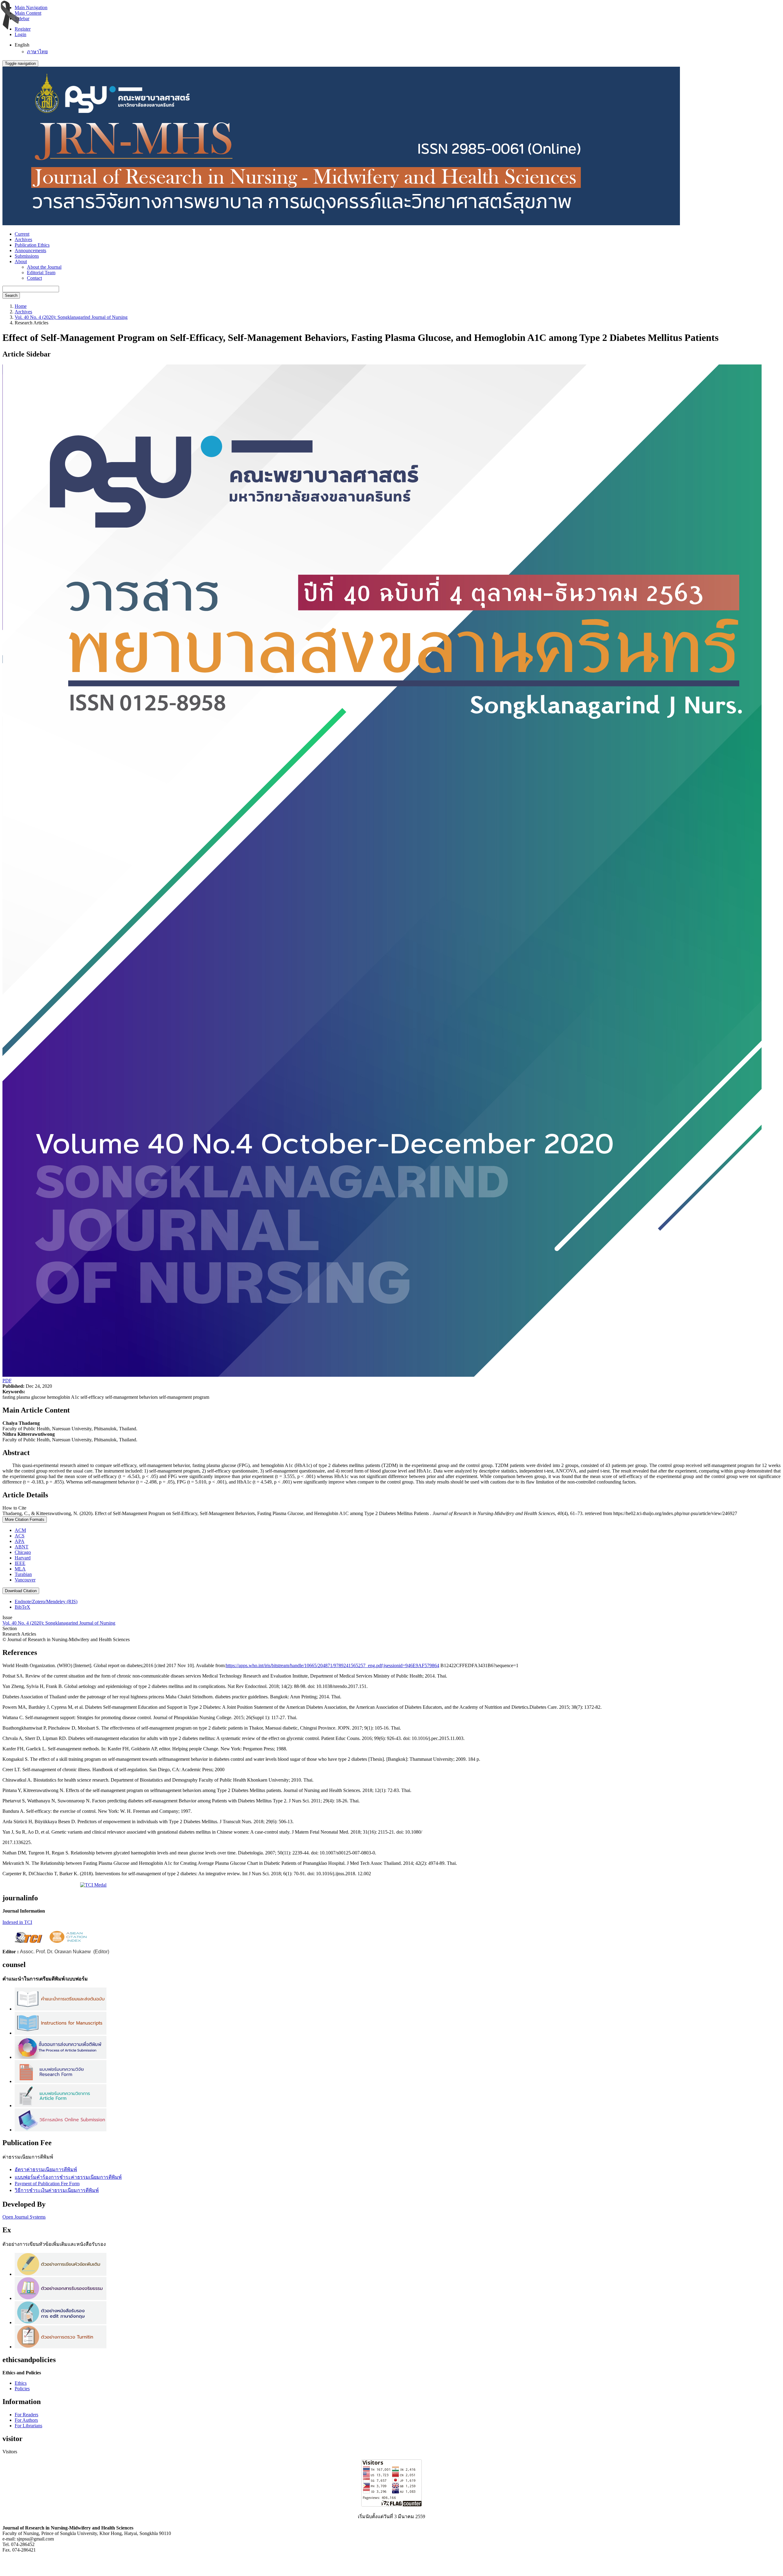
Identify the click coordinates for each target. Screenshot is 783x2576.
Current (22, 234)
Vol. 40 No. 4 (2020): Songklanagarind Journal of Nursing (71, 317)
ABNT (22, 1547)
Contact (34, 278)
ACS (20, 1536)
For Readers (26, 2415)
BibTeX (22, 1607)
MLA (20, 1569)
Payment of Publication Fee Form (47, 2184)
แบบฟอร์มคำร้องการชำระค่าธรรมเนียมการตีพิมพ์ (68, 2177)
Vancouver (25, 1580)
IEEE (20, 1563)
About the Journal (44, 267)
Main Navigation (31, 7)
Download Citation (21, 1591)
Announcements (30, 250)
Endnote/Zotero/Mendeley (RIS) (46, 1602)
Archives (23, 239)
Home (21, 306)
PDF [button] (7, 1381)
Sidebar (22, 19)
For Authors (26, 2420)
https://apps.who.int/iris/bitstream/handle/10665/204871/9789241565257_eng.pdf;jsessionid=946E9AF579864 (332, 1665)
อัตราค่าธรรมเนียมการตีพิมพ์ (46, 2169)
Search (11, 295)
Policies (22, 2389)
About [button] (21, 261)
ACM (20, 1530)
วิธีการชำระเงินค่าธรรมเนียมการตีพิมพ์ (57, 2190)
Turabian (23, 1574)
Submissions (27, 256)
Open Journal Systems (24, 2217)
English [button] (22, 45)
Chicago (23, 1552)
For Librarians (28, 2426)
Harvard (23, 1558)
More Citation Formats (25, 1519)
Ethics (21, 2383)
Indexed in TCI (17, 1922)
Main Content (28, 13)
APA (20, 1541)
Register (23, 29)
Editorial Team (41, 273)
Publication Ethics (32, 245)
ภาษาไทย (37, 52)
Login (20, 34)
